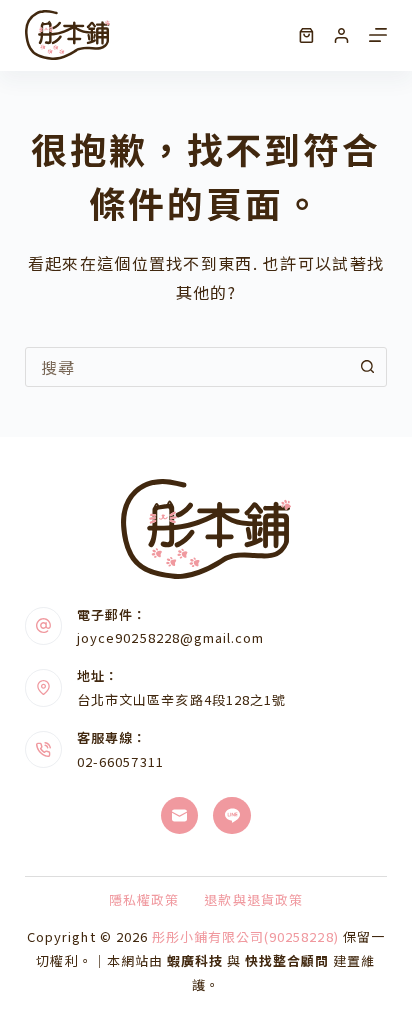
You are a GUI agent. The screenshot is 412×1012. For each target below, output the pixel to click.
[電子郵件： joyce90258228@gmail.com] (44, 626)
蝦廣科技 (195, 960)
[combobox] (187, 367)
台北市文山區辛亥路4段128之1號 (181, 699)
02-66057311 (120, 761)
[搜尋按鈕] (367, 367)
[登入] (341, 35)
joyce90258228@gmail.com (170, 637)
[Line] (232, 816)
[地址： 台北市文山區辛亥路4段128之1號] (44, 688)
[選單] (378, 35)
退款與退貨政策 (253, 900)
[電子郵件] (180, 816)
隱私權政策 (144, 900)
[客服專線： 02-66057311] (44, 750)
